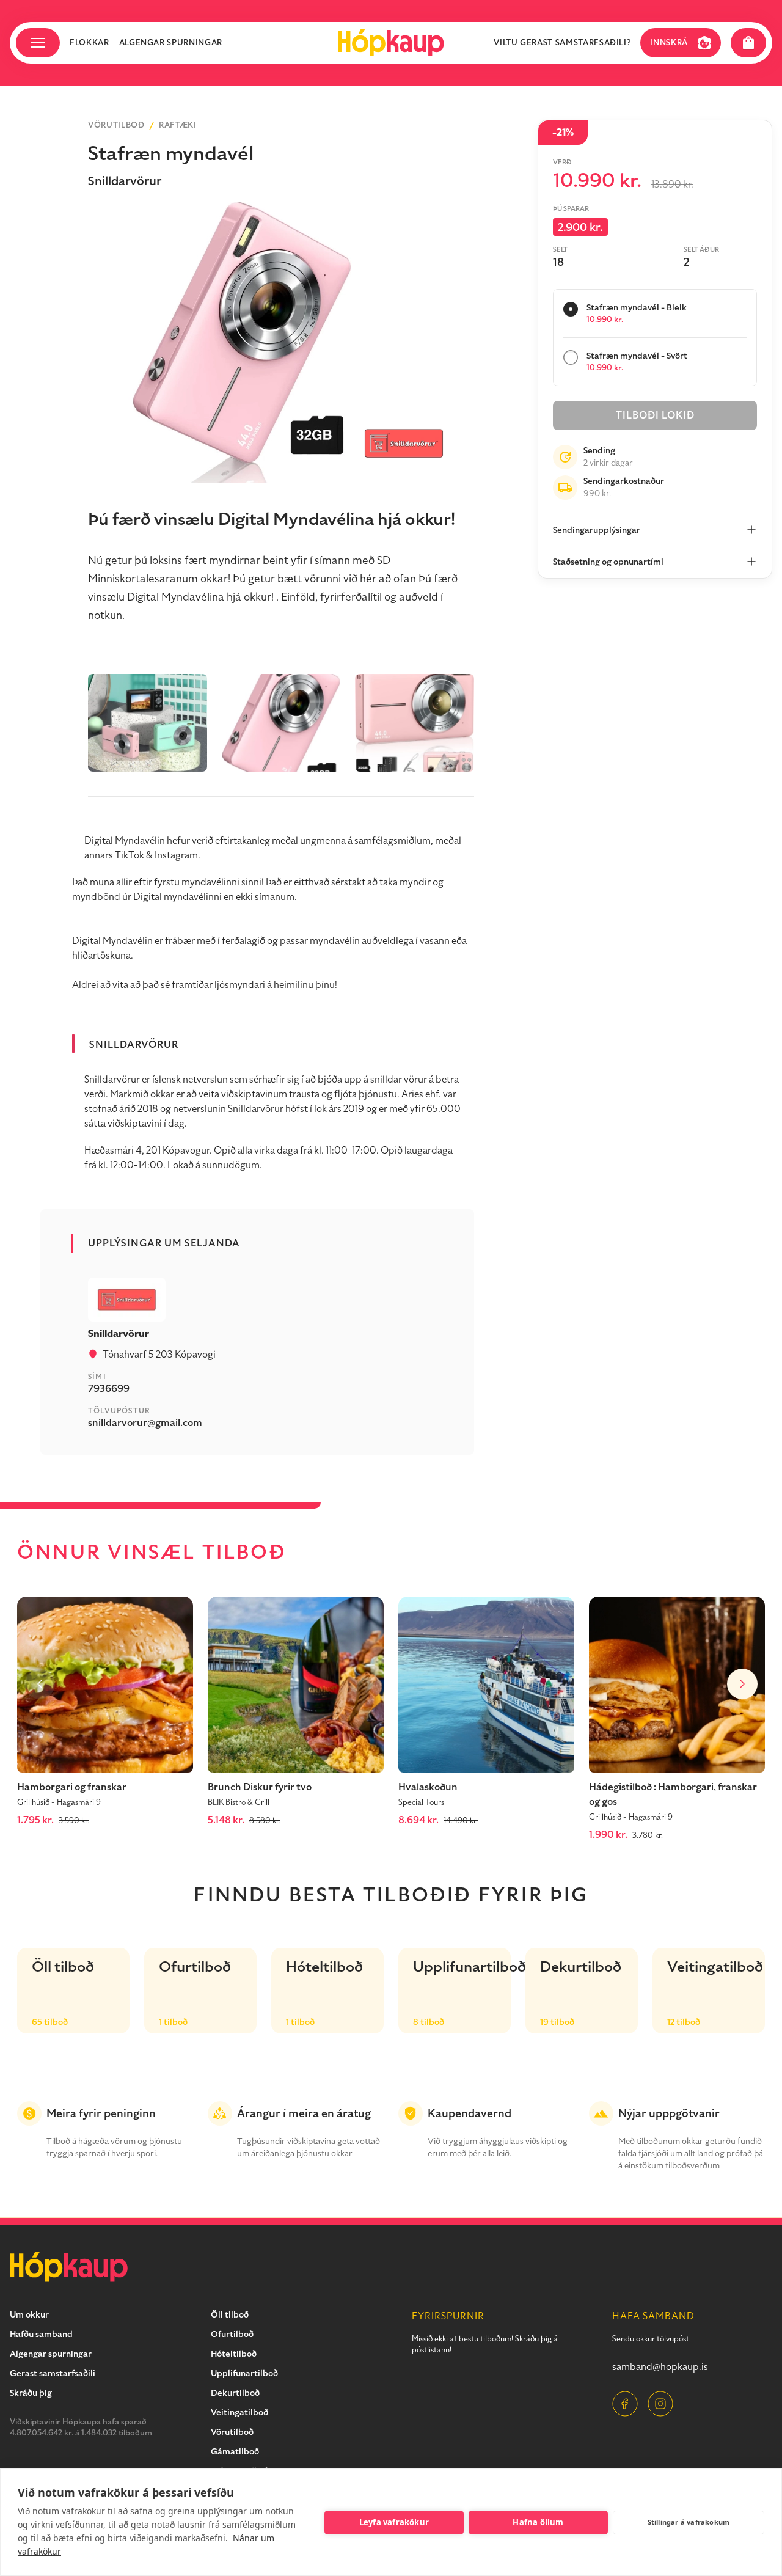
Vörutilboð (116, 125)
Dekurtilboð (235, 2393)
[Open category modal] (38, 43)
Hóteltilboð (234, 2354)
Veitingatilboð (239, 2413)
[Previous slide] (40, 1684)
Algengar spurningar (171, 43)
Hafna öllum (538, 2522)
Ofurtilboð (232, 2334)
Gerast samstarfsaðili (53, 2373)
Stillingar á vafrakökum (689, 2522)
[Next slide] (742, 1684)
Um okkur (29, 2315)
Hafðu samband (41, 2334)
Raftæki (178, 125)
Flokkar (90, 43)
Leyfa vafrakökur (394, 2522)
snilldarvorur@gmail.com (145, 1423)
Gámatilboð (235, 2452)
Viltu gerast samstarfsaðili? (562, 43)
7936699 (109, 1389)
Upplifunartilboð (244, 2373)
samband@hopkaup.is (660, 2367)
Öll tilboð (230, 2315)
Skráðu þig (31, 2393)
